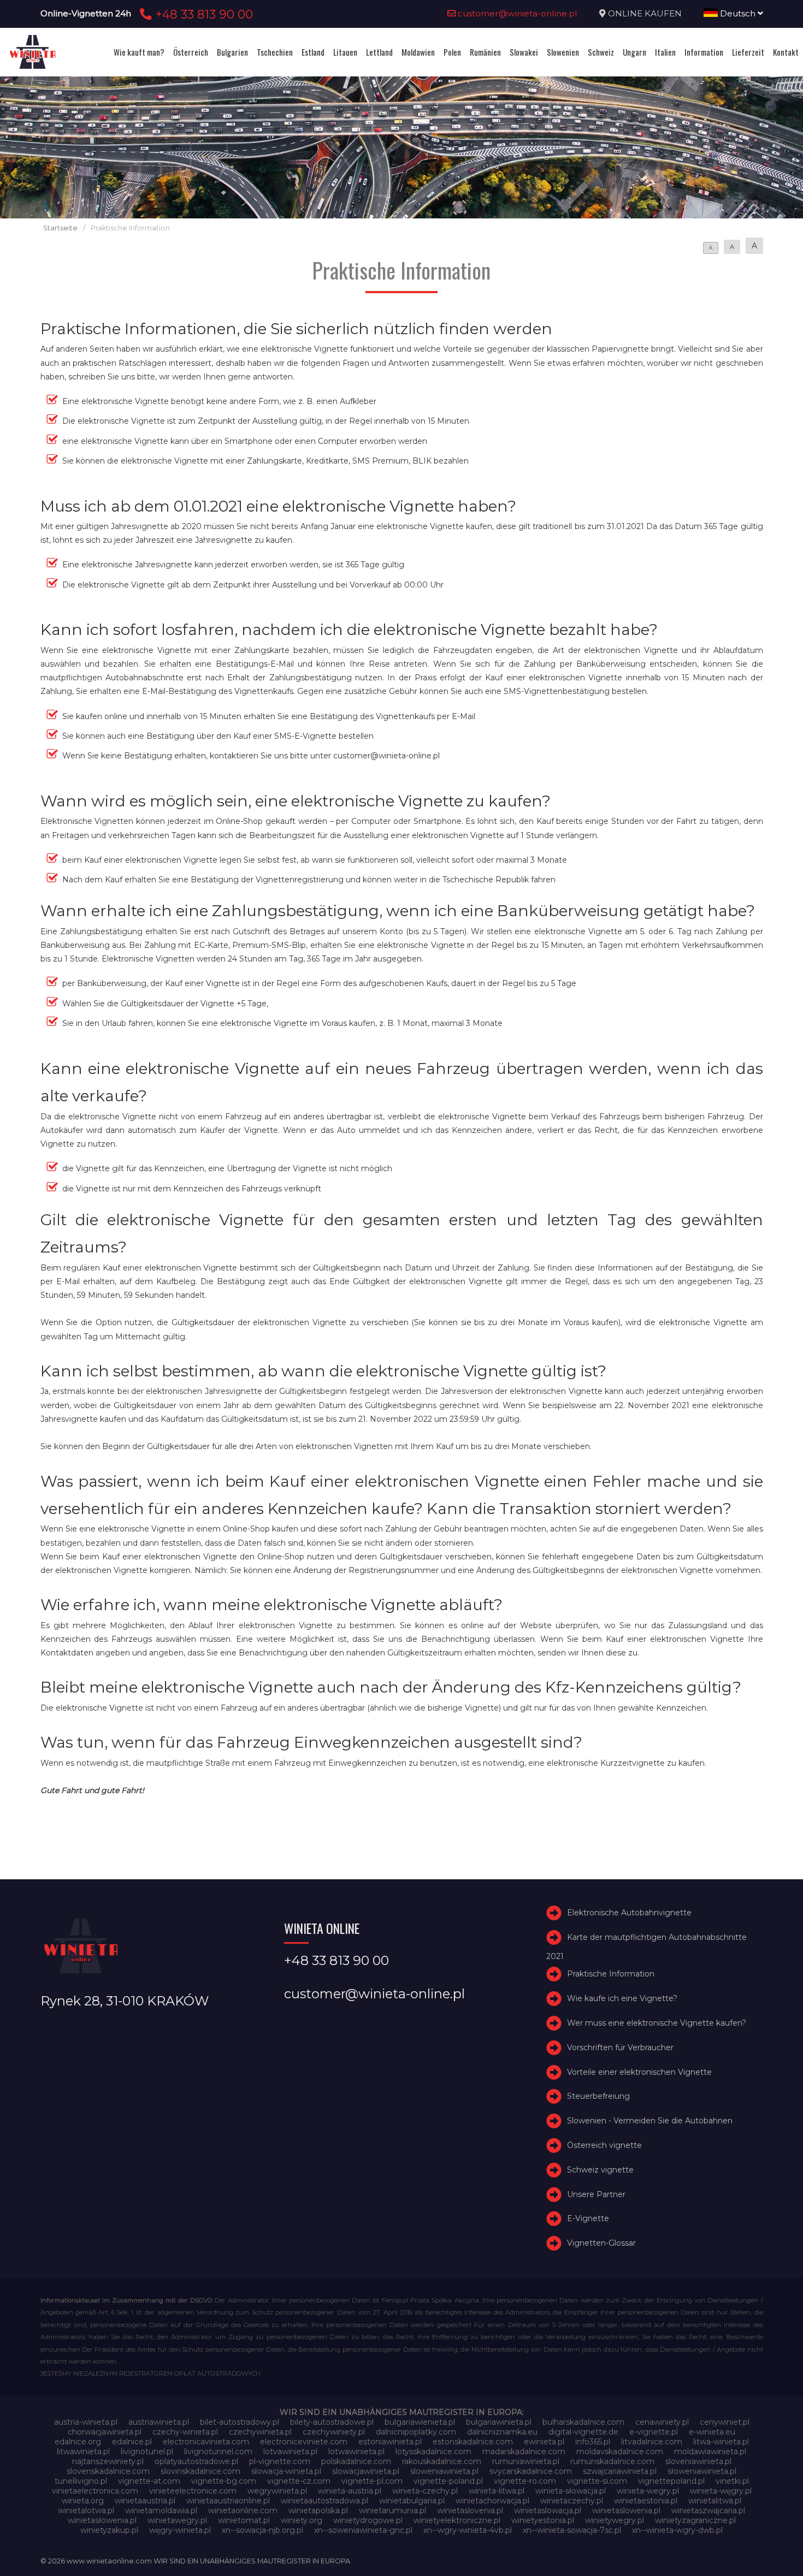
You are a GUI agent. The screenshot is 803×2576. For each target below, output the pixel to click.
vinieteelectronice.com (193, 2491)
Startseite (60, 228)
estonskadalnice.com (473, 2442)
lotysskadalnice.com (433, 2452)
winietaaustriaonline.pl (228, 2501)
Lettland (379, 52)
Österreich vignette (604, 2145)
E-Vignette (588, 2219)
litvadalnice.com (652, 2442)
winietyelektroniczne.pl (457, 2520)
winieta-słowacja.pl (571, 2491)
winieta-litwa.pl (497, 2491)
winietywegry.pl (615, 2520)
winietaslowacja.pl (548, 2510)
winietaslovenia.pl (470, 2510)
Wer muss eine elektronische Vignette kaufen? (657, 2023)
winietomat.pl (244, 2520)
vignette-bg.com (224, 2481)
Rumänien (485, 52)
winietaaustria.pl (145, 2501)
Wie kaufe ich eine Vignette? (622, 1998)
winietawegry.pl (177, 2520)
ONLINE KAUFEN (645, 13)
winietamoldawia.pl (161, 2510)
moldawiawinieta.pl (710, 2452)
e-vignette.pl (654, 2432)
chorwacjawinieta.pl (105, 2432)
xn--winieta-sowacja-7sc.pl (572, 2530)
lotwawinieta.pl (356, 2452)
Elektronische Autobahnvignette (629, 1913)
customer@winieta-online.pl (516, 13)
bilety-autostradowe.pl (332, 2422)
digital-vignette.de (583, 2432)
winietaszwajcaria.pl (708, 2510)
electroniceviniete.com (304, 2442)
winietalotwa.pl (86, 2510)
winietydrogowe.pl (368, 2520)
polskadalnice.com (356, 2461)
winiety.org (302, 2520)
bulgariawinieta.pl (499, 2422)
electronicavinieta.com (206, 2442)
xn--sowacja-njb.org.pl (262, 2530)
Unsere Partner (596, 2194)
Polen (452, 52)
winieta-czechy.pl (425, 2491)
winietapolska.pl (318, 2510)
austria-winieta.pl (86, 2422)
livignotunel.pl (147, 2452)
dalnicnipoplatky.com (416, 2432)
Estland (313, 52)
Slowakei (524, 52)
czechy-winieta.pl (185, 2432)
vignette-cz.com (299, 2481)
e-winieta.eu (712, 2432)
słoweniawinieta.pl (702, 2471)
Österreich (191, 52)
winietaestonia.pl (646, 2501)
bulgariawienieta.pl (420, 2422)
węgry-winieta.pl (180, 2530)
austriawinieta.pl (159, 2422)
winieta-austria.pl (350, 2491)
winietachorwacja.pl (492, 2501)
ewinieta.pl (544, 2442)
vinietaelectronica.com (95, 2491)
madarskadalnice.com (524, 2452)
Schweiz (601, 52)
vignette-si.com (597, 2481)
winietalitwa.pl (715, 2501)
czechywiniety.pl (334, 2432)
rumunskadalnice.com (612, 2461)
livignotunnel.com (218, 2452)
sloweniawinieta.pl (444, 2471)
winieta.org (83, 2501)
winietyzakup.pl (109, 2530)
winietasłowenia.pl (102, 2520)
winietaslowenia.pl (626, 2510)
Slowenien (563, 52)
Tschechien (275, 52)
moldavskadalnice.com (620, 2452)
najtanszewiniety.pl (108, 2461)
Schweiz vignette (600, 2170)
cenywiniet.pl (725, 2422)
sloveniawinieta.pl (698, 2461)
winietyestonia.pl (543, 2520)
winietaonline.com (243, 2510)
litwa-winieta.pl (721, 2442)
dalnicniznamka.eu (502, 2432)
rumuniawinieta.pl (526, 2461)
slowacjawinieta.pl (366, 2471)
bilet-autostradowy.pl (240, 2422)
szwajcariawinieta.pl (620, 2471)
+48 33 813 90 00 (202, 14)
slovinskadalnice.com (200, 2471)
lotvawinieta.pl (290, 2452)
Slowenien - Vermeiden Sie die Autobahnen (650, 2121)
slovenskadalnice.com (108, 2471)
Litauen (345, 52)
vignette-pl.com (372, 2481)
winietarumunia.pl (392, 2510)
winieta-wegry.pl (648, 2491)
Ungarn (634, 52)
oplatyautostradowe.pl (196, 2461)
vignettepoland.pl (671, 2481)
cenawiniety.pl (662, 2422)
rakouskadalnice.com (442, 2461)
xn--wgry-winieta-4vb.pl (468, 2530)
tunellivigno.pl (81, 2481)
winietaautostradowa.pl (324, 2501)
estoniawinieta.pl (390, 2442)
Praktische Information (611, 1974)
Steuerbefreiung (598, 2097)
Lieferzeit (748, 52)
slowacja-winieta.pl (286, 2471)
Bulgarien (232, 52)
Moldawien (418, 52)
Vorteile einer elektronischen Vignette (639, 2072)
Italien (665, 52)
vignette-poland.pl (448, 2481)
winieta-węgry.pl (721, 2491)
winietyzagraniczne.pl (695, 2520)
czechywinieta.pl (260, 2432)
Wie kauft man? (139, 52)
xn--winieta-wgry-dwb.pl (677, 2530)
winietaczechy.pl (572, 2501)
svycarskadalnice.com (531, 2471)
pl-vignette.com (280, 2461)
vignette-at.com (149, 2481)
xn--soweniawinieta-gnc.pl (363, 2530)
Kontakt (786, 52)
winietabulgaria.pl (412, 2501)
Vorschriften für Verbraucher (620, 2047)
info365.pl (593, 2442)
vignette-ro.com (525, 2481)
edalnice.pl (132, 2442)
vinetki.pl (732, 2481)
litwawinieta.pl (83, 2452)
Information (704, 52)
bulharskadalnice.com (583, 2422)
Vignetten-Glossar (601, 2243)
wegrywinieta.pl (277, 2491)
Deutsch (738, 13)
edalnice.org (78, 2442)
